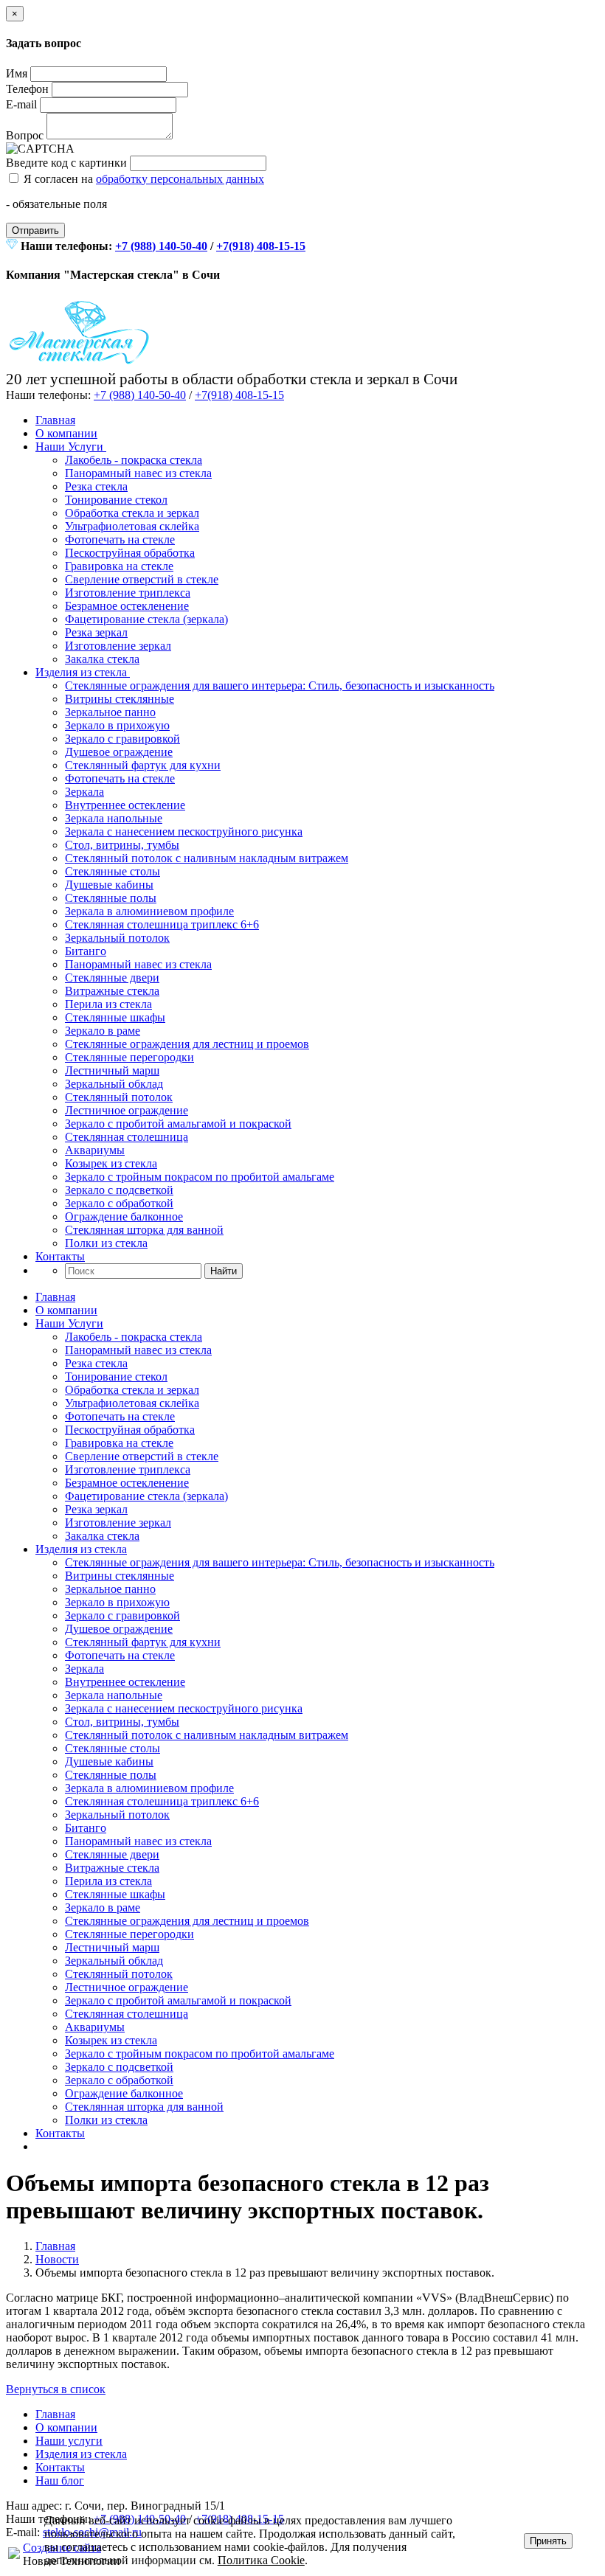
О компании (66, 433)
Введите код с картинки (66, 163)
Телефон (27, 89)
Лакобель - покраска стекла (134, 460)
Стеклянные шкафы (115, 1017)
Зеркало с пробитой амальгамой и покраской (178, 1124)
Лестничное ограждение (127, 1110)
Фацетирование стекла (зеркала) (146, 619)
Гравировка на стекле (119, 566)
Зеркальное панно (110, 712)
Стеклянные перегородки (129, 1057)
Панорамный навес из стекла (138, 473)
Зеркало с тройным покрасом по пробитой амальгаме (200, 1177)
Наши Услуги (71, 447)
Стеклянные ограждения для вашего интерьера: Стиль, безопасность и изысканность (280, 685)
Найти (224, 1271)
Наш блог (60, 2480)
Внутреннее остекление (125, 805)
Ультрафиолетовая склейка (132, 526)
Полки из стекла (106, 1243)
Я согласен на (142, 179)
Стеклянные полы (111, 898)
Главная (55, 420)
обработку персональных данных (180, 179)
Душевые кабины (109, 885)
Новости (57, 2259)
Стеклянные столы (113, 871)
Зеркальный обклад (114, 1084)
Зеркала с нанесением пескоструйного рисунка (184, 832)
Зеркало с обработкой (119, 1203)
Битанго (86, 951)
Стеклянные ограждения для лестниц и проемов (187, 1044)
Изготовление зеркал (118, 646)
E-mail (21, 104)
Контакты (60, 1256)
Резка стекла (96, 486)
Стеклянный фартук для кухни (143, 765)
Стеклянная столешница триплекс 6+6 (162, 924)
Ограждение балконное (124, 1216)
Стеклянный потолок (119, 1097)
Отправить (35, 230)
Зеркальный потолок (117, 938)
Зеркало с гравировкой (122, 739)
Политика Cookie (261, 2560)
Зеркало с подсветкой (119, 1190)
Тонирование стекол (116, 500)
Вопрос (25, 135)
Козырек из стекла (111, 1163)
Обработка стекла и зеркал (132, 513)
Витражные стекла (112, 991)
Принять (548, 2541)
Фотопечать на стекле (120, 539)
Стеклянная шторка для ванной (144, 1230)
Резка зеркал (96, 632)
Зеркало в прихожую (117, 725)
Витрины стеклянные (120, 699)
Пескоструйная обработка (130, 553)
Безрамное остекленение (127, 606)
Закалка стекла (102, 659)
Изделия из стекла (83, 672)
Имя (17, 73)
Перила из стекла (108, 1004)
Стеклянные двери (112, 978)
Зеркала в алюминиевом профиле (149, 911)
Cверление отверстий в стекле (142, 579)
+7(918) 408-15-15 (261, 246)
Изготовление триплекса (128, 593)
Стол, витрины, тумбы (122, 845)
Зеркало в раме (103, 1031)
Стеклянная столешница (127, 1137)
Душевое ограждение (119, 752)
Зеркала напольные (114, 818)
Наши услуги (69, 2441)
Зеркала (84, 792)
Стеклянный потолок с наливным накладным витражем (207, 858)
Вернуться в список (56, 2389)
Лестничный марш (112, 1070)
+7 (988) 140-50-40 (161, 246)
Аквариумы (95, 1150)
